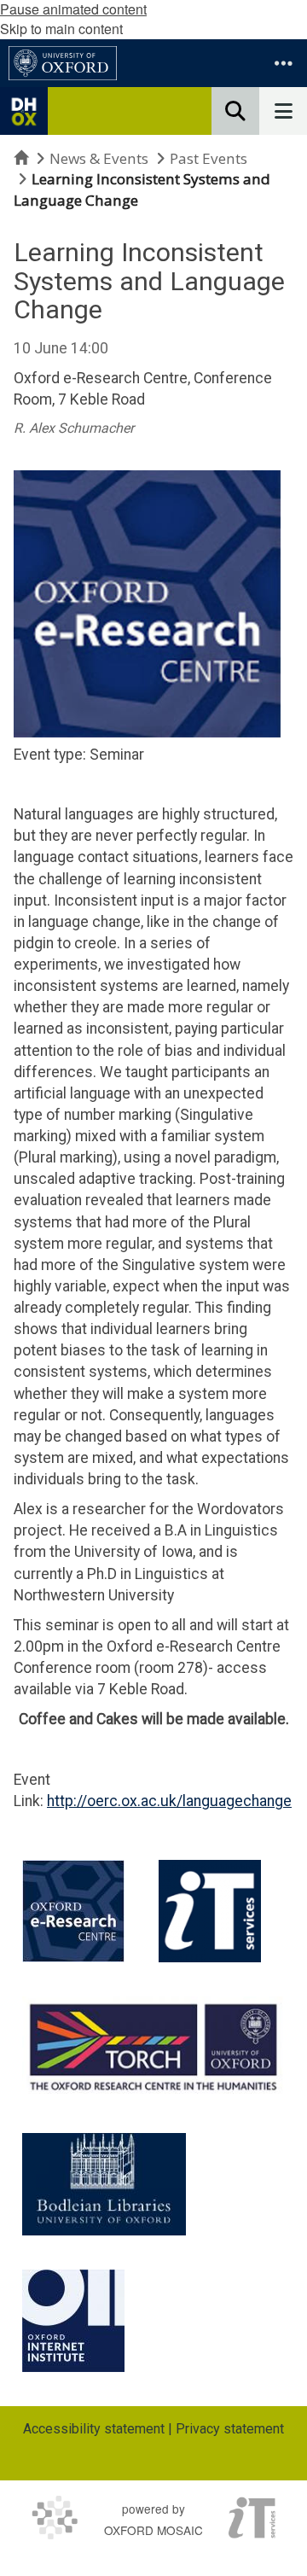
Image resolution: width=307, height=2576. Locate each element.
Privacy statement (230, 2429)
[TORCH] (153, 2045)
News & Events (99, 158)
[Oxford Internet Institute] (73, 2321)
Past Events (209, 158)
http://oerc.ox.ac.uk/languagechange (169, 1801)
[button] (283, 63)
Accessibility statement (94, 2429)
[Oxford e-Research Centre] (73, 1911)
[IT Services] (210, 1911)
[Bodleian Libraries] (104, 2184)
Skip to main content (61, 29)
